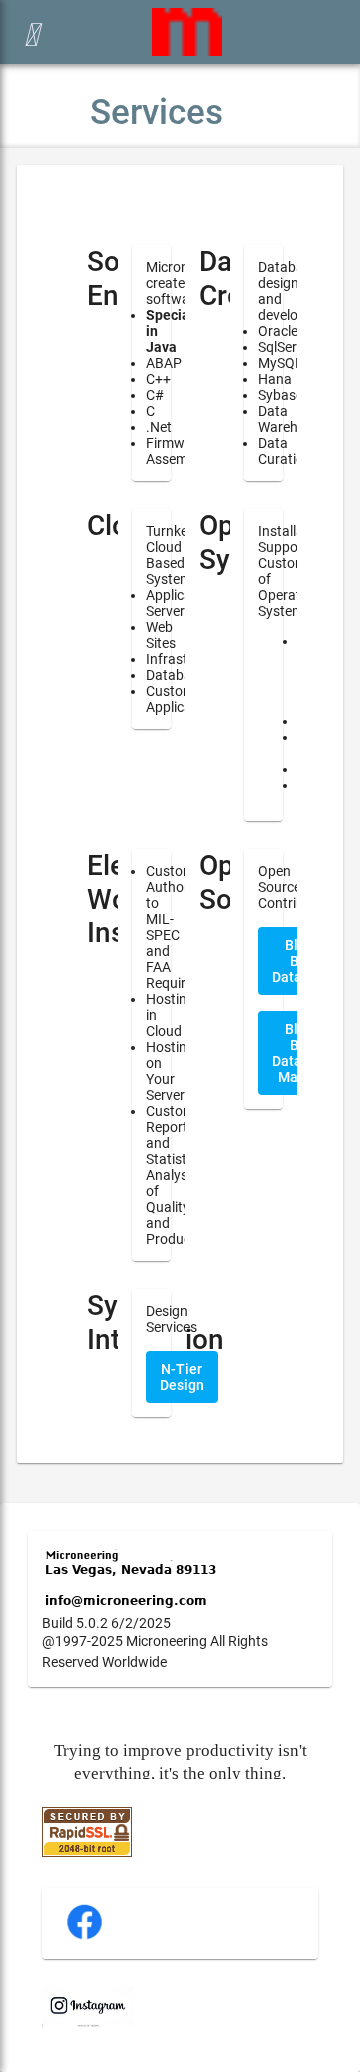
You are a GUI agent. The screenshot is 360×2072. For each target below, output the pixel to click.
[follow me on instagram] (88, 2022)
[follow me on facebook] (84, 1937)
